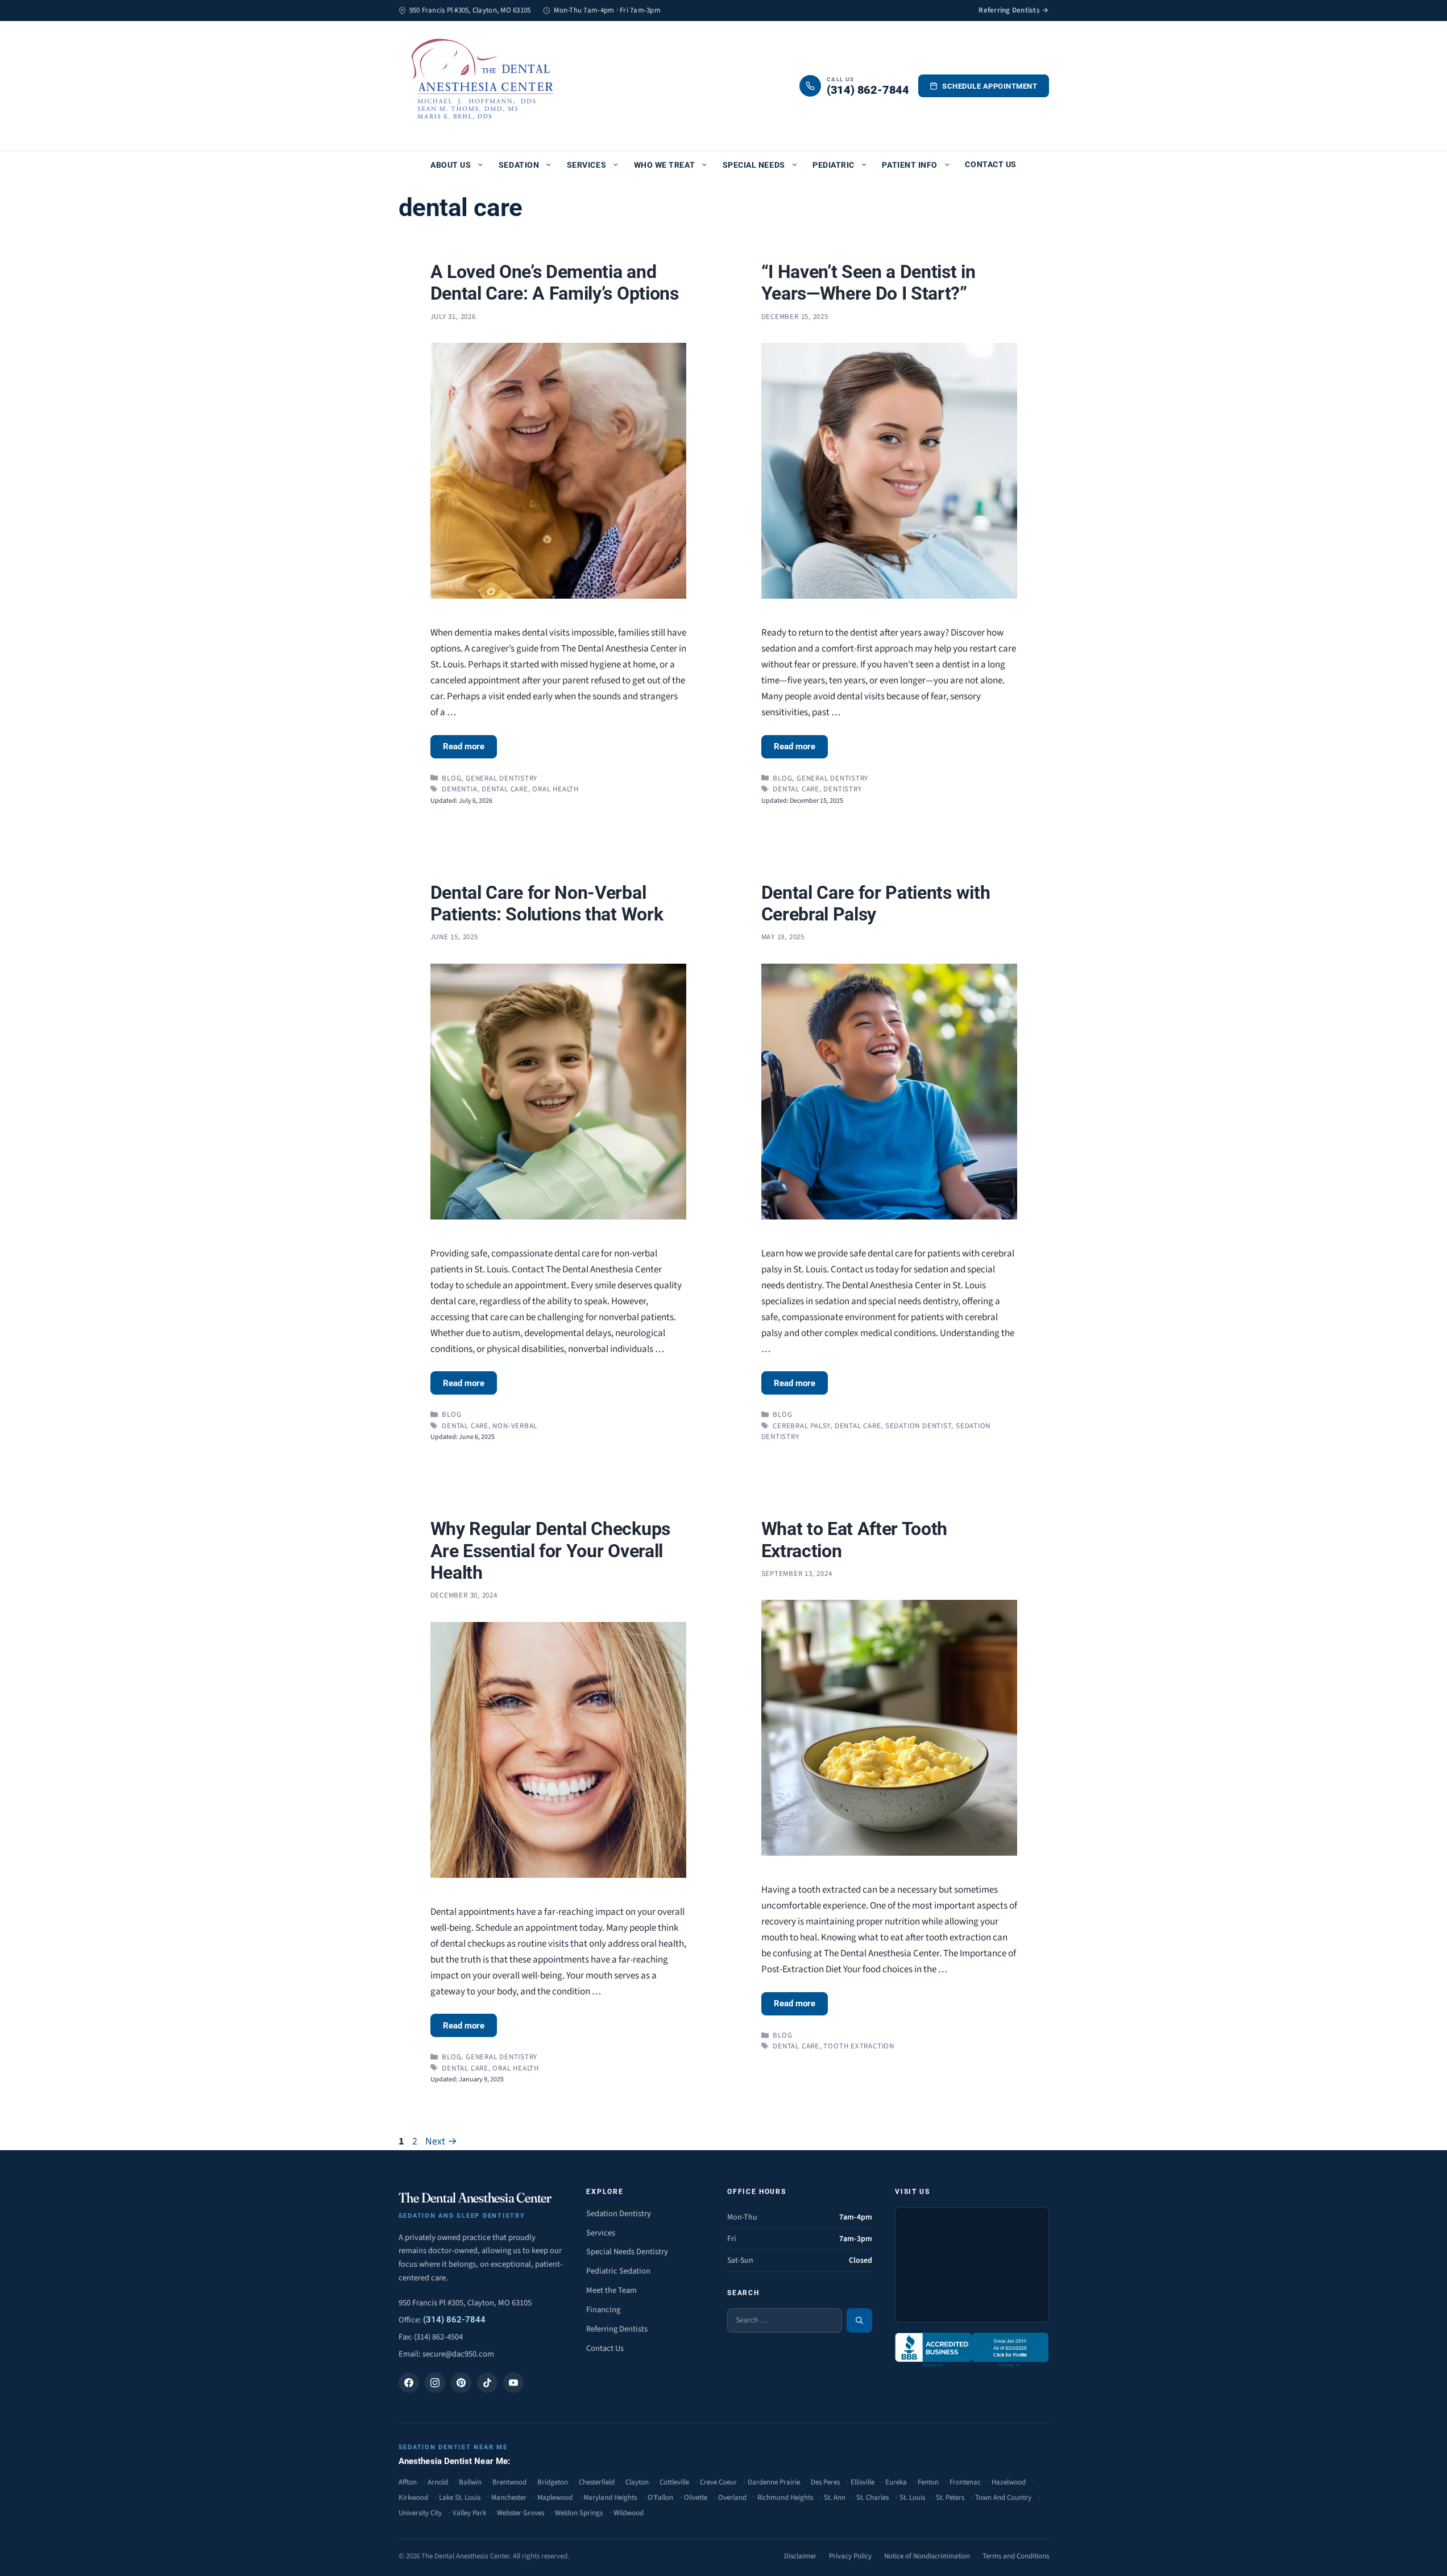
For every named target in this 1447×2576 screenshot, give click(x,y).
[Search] (859, 2320)
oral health (555, 789)
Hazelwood (1009, 2482)
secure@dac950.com (458, 2354)
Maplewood (555, 2498)
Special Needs (754, 165)
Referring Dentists (617, 2329)
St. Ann (835, 2498)
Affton (408, 2482)
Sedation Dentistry (619, 2214)
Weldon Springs (579, 2513)
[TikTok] (487, 2383)
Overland (732, 2498)
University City (420, 2513)
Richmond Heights (785, 2498)
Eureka (896, 2482)
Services (586, 165)
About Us (451, 165)
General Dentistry (501, 778)
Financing (603, 2310)
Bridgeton (553, 2482)
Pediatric (834, 165)
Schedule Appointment (990, 86)
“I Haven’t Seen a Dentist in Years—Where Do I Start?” (868, 283)
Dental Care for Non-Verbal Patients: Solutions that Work (547, 903)
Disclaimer (800, 2556)
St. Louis (912, 2498)
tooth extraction (859, 2046)
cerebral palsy (801, 1426)
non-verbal (515, 1426)
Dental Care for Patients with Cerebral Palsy (876, 903)
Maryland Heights (610, 2498)
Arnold (438, 2482)
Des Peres (825, 2482)
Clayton (637, 2482)
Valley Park (469, 2513)
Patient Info (909, 165)
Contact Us (990, 164)
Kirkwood (413, 2498)
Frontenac (965, 2482)
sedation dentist (918, 1426)
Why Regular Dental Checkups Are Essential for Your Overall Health (550, 1551)
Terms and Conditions (1016, 2556)
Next (441, 2141)
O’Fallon (660, 2498)
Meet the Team (611, 2290)
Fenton (928, 2482)
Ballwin (470, 2482)
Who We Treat (664, 165)
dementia (459, 789)
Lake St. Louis (460, 2498)
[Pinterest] (461, 2383)
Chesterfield (597, 2482)
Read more (464, 746)
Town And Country (1003, 2498)
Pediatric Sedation (618, 2271)
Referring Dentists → (1013, 10)
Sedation (519, 165)
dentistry (842, 789)
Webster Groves (521, 2513)
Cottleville (674, 2482)
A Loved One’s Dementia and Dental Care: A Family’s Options (555, 283)
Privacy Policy (850, 2556)
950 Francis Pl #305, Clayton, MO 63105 (465, 2303)
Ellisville (863, 2482)
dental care (505, 789)
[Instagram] (435, 2383)
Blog (451, 778)
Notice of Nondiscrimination (927, 2556)
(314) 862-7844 (454, 2320)
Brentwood (509, 2482)
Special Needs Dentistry (627, 2252)
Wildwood (629, 2513)
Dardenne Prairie (774, 2482)
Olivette (696, 2498)
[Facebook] (409, 2383)
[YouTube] (513, 2383)
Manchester (509, 2498)
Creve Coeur (718, 2482)
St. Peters (950, 2498)
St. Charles (872, 2498)
